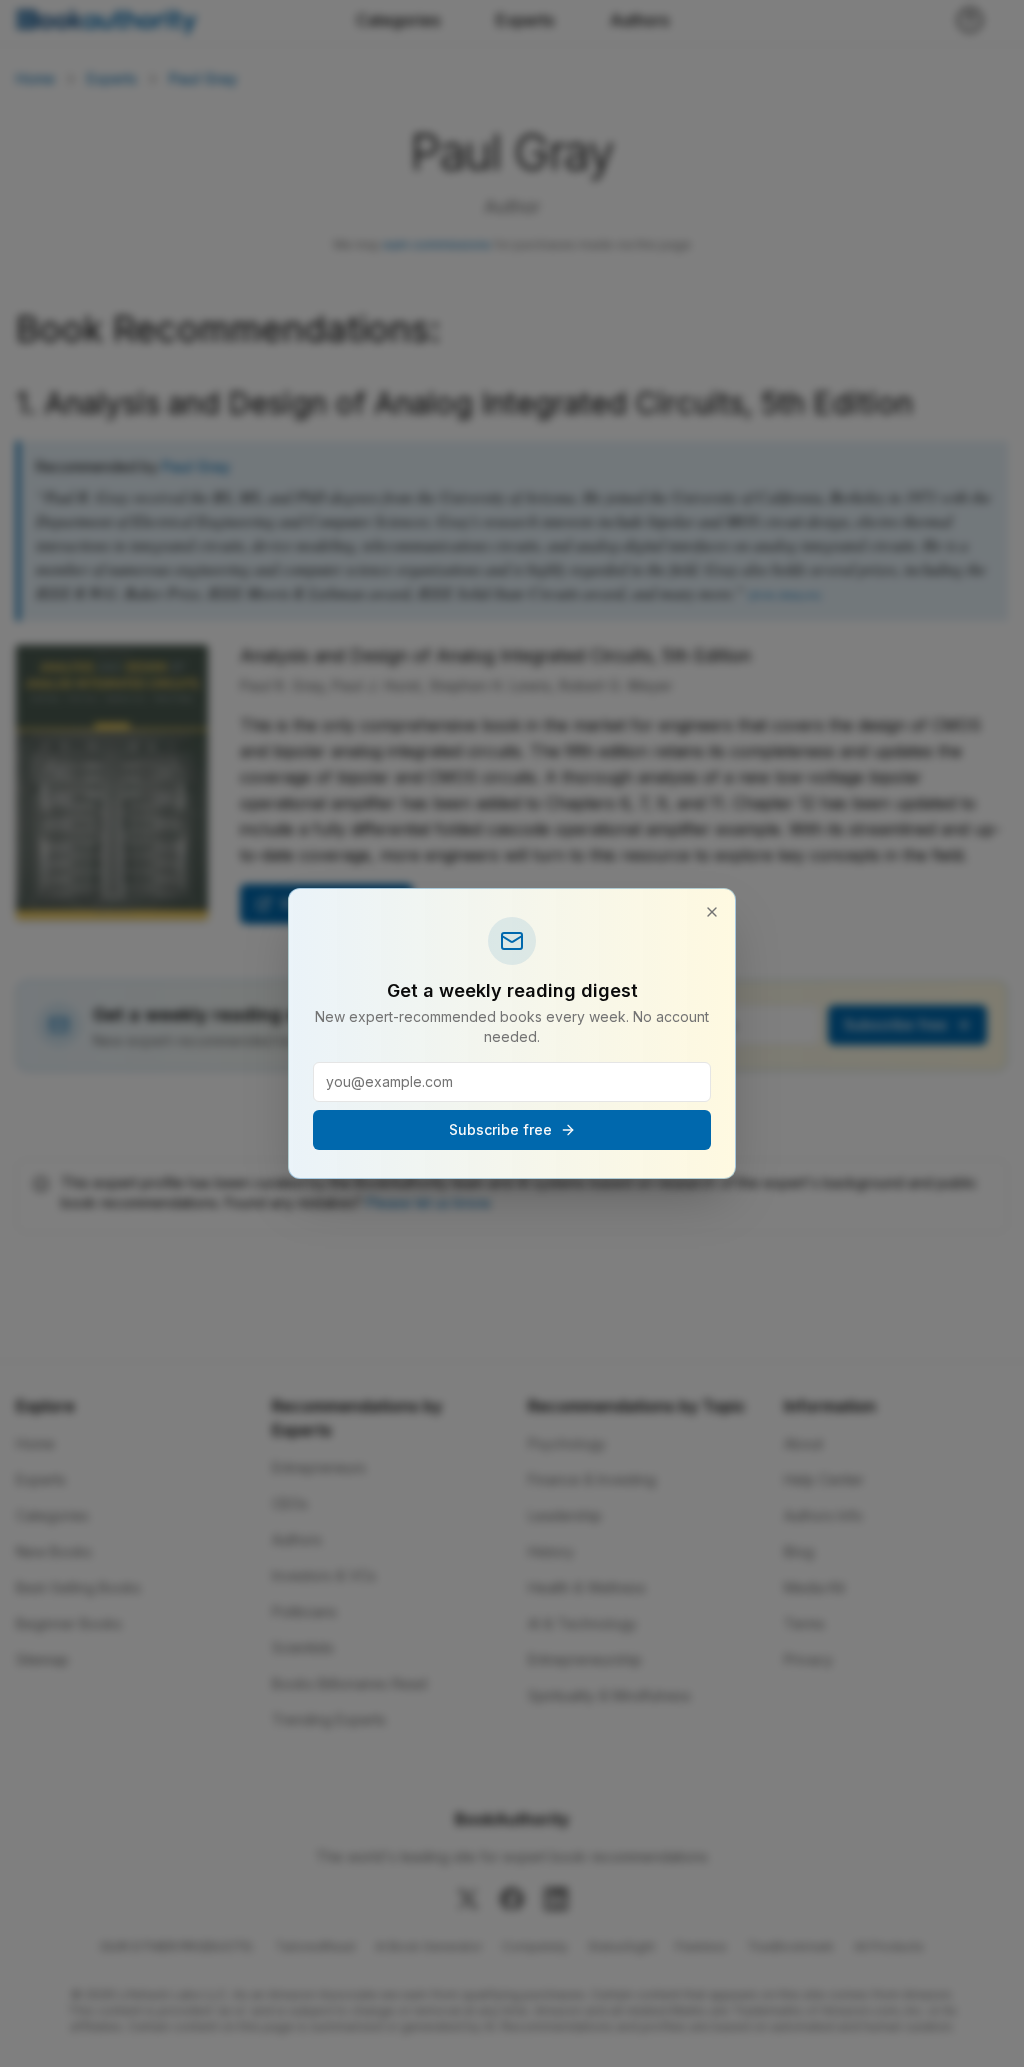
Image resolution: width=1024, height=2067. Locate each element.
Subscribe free (500, 1129)
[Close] (712, 912)
